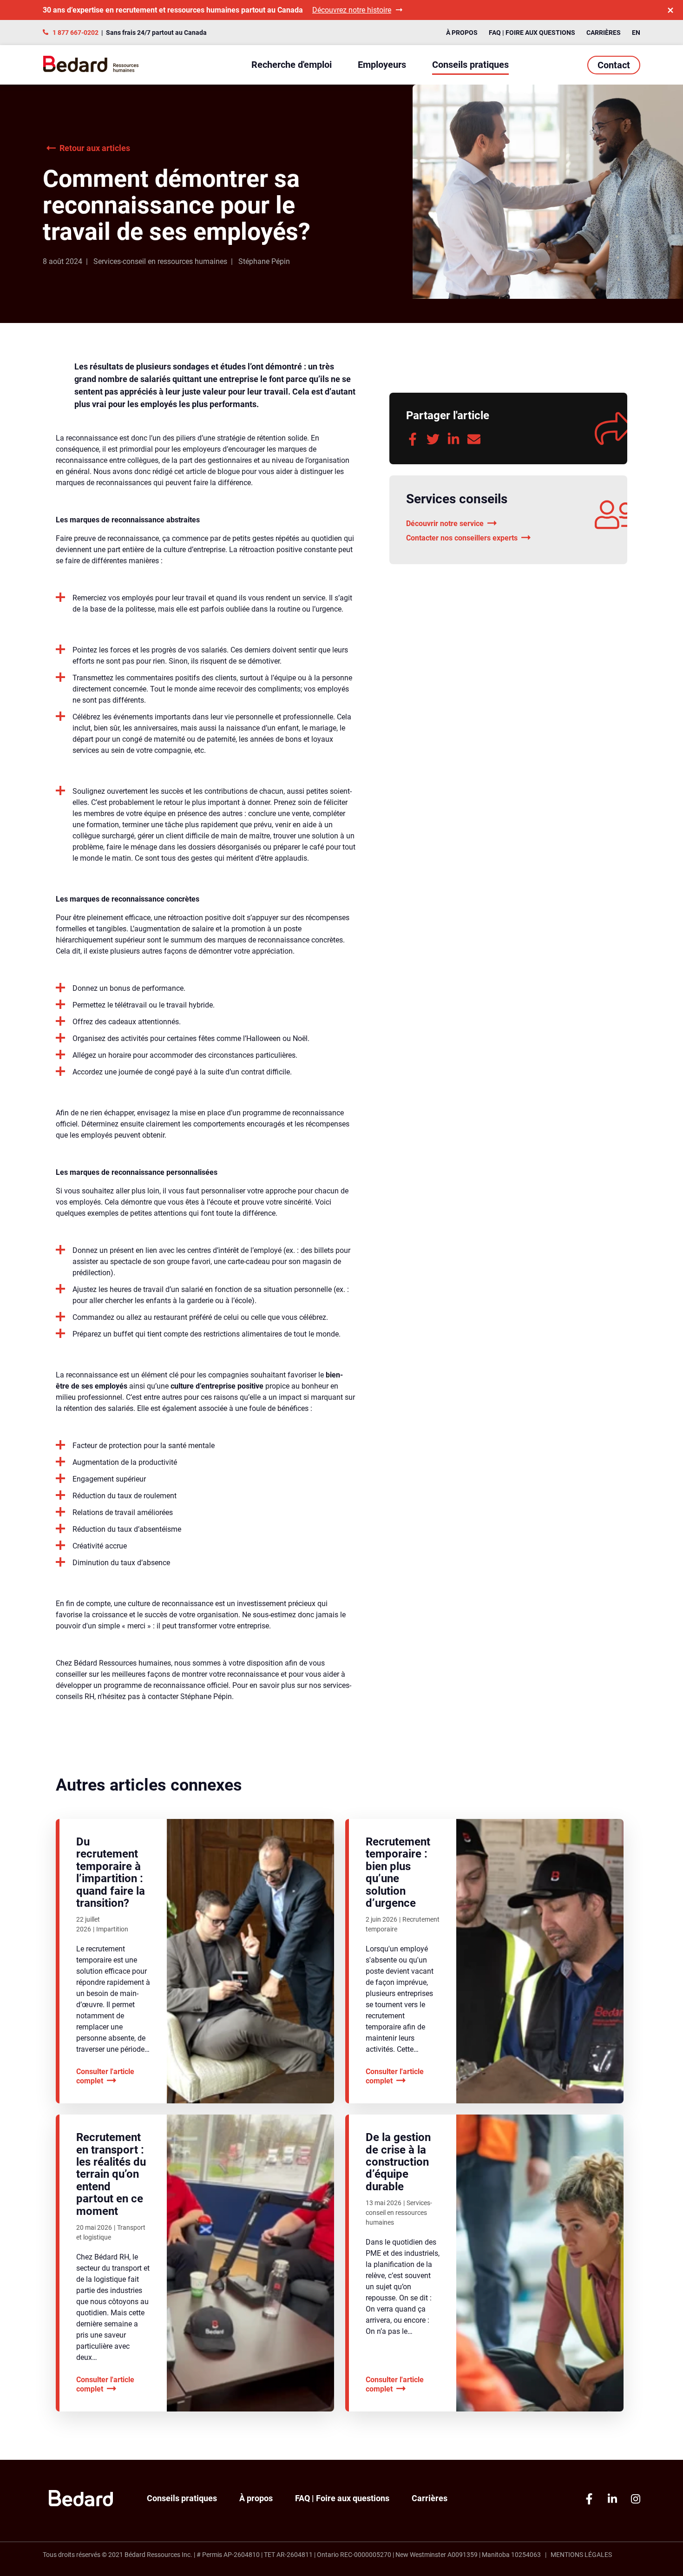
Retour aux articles (95, 148)
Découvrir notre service (445, 524)
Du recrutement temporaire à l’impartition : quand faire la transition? (111, 1872)
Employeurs (382, 65)
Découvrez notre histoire (352, 10)
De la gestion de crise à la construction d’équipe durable (398, 2162)
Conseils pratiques (470, 65)
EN (636, 33)
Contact (614, 65)
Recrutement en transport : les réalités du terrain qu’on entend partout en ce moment (111, 2174)
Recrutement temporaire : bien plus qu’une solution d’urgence (398, 1872)
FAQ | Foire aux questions (532, 33)
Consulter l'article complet (105, 2076)
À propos (462, 33)
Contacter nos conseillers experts (462, 538)
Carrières (604, 33)
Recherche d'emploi (292, 65)
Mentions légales (581, 2555)
